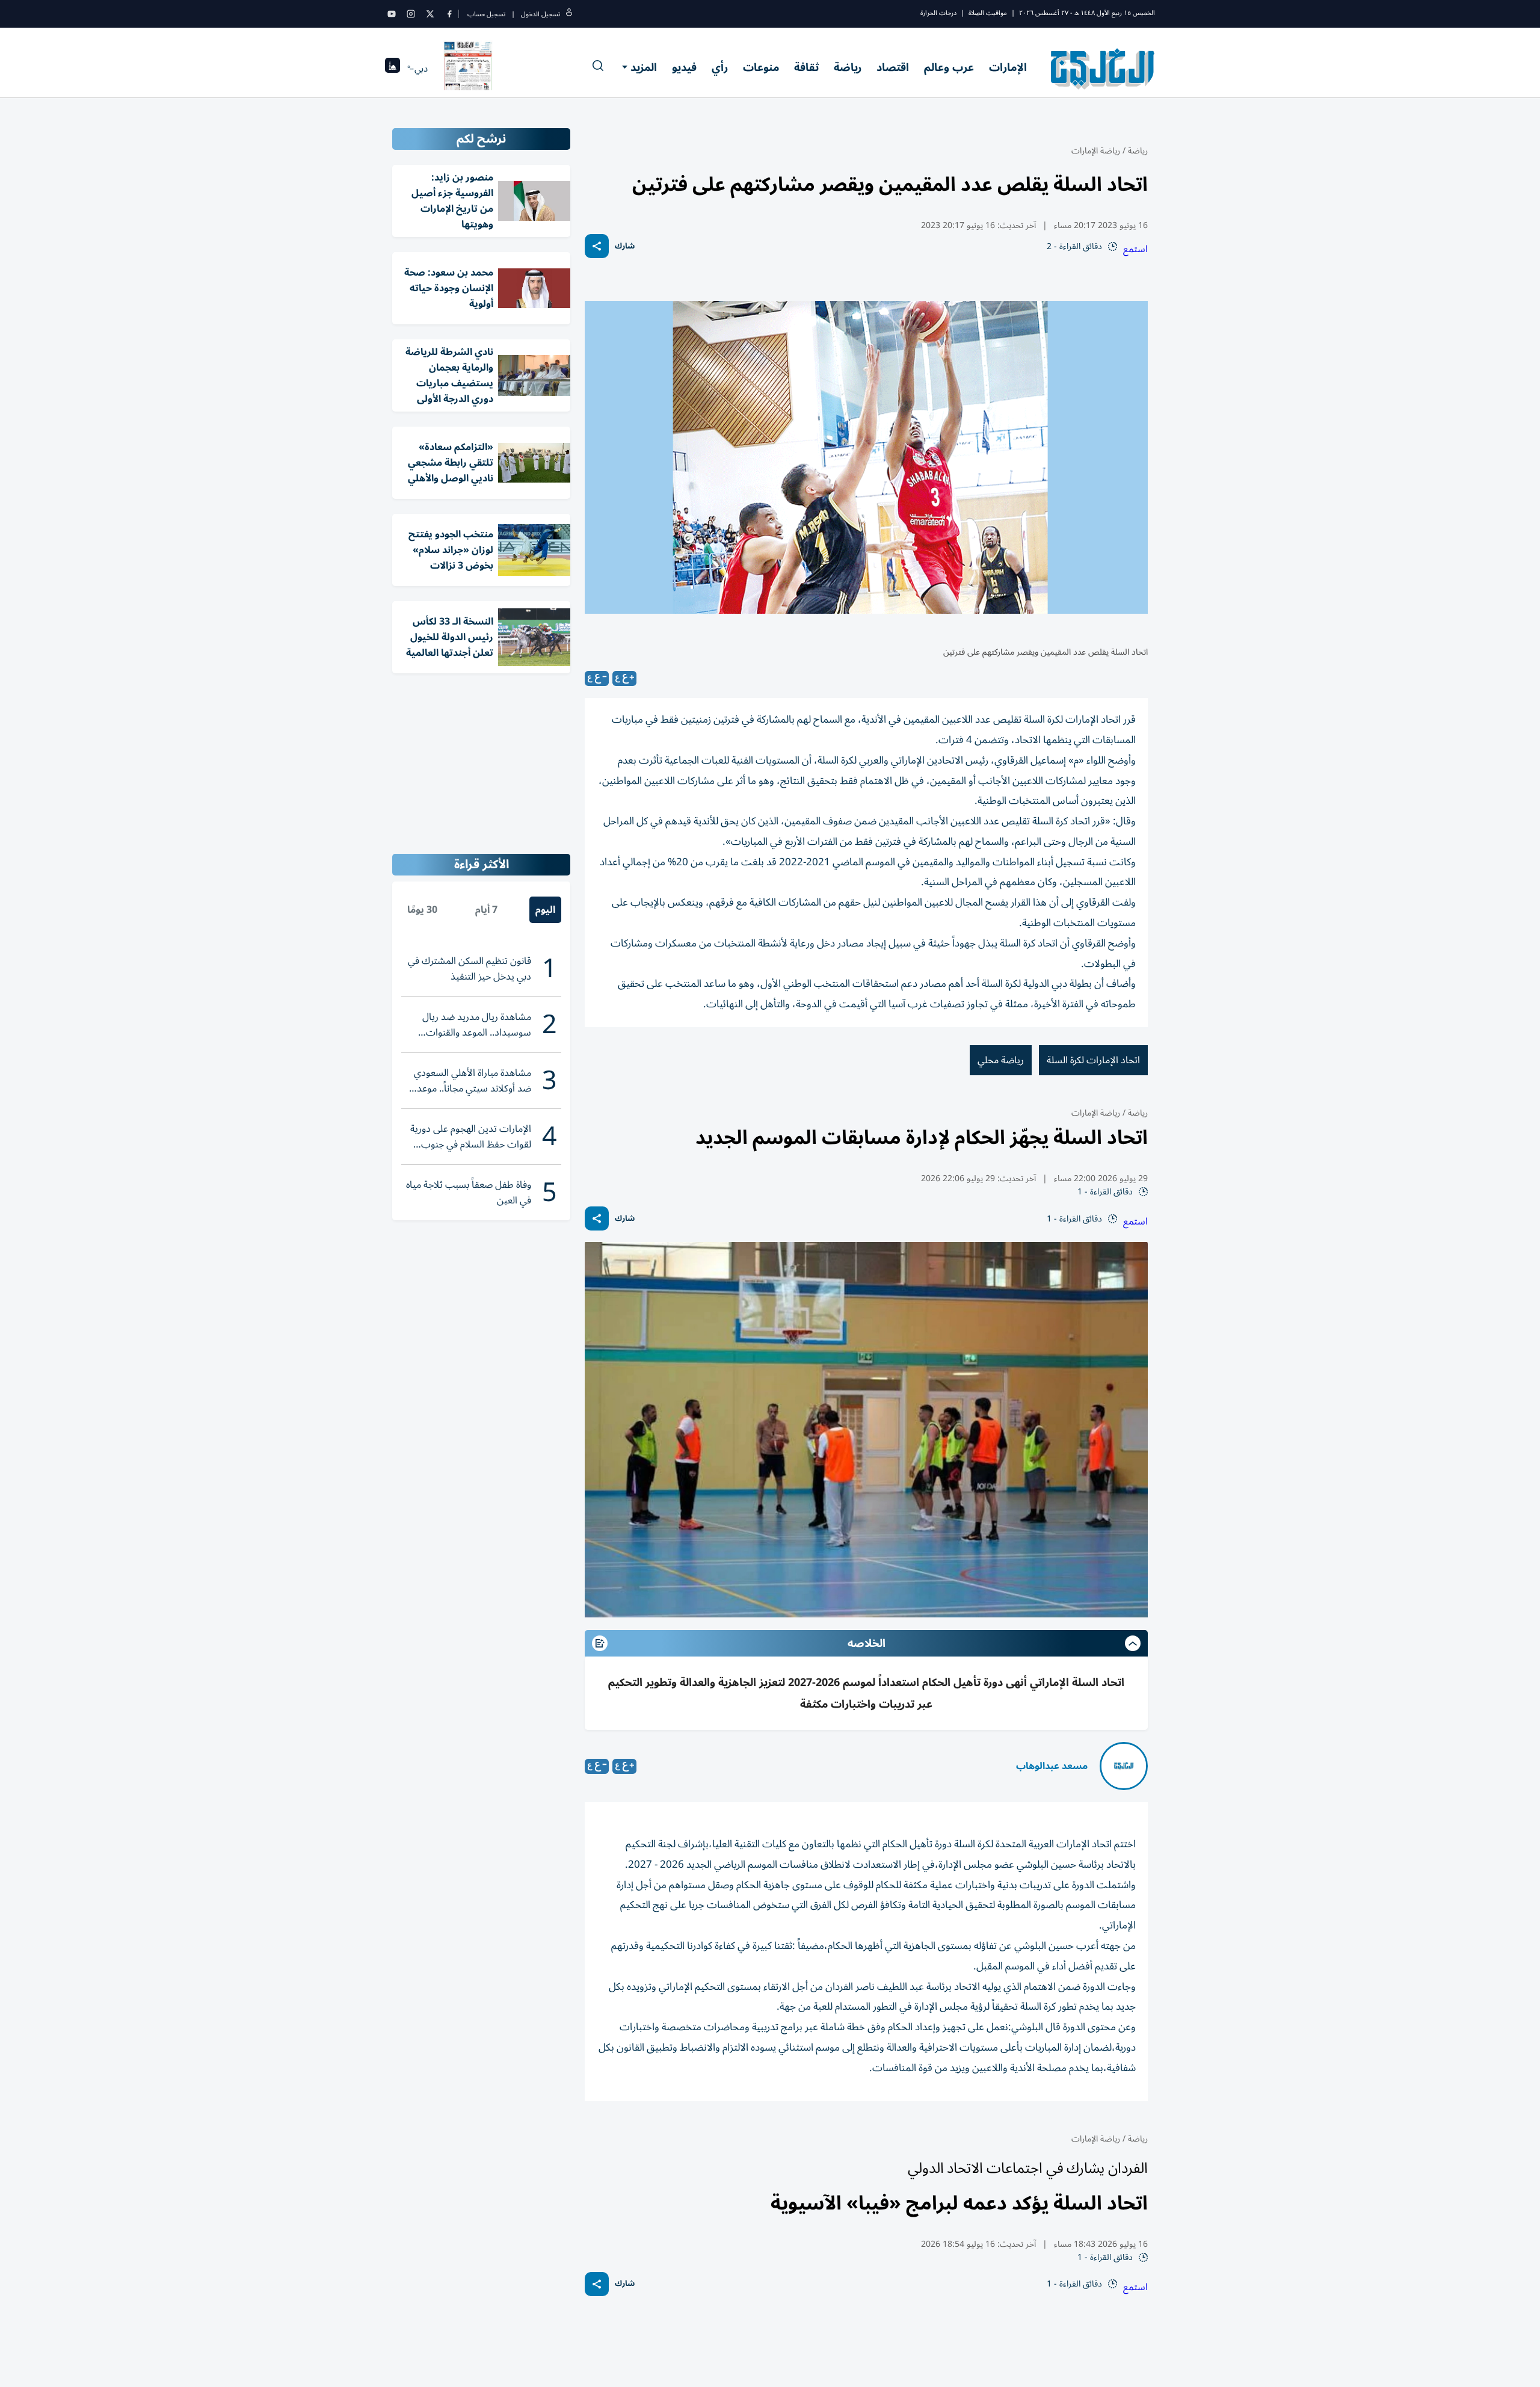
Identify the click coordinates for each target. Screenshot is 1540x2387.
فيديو (684, 67)
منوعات (761, 67)
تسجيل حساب (486, 14)
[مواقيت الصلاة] (393, 69)
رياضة (848, 67)
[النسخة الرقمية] (468, 69)
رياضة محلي (1001, 1060)
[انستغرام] (411, 14)
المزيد (644, 67)
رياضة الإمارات (1096, 151)
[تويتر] (430, 14)
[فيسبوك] (449, 14)
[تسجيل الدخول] (569, 14)
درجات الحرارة (938, 13)
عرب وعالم (949, 67)
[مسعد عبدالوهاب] (1124, 1766)
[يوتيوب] (392, 14)
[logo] (1103, 69)
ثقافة (806, 67)
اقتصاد (893, 67)
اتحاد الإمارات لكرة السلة (1093, 1060)
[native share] (597, 246)
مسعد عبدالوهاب (1052, 1766)
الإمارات (1008, 67)
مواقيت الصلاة (988, 13)
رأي (720, 67)
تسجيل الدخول (541, 14)
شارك (625, 246)
